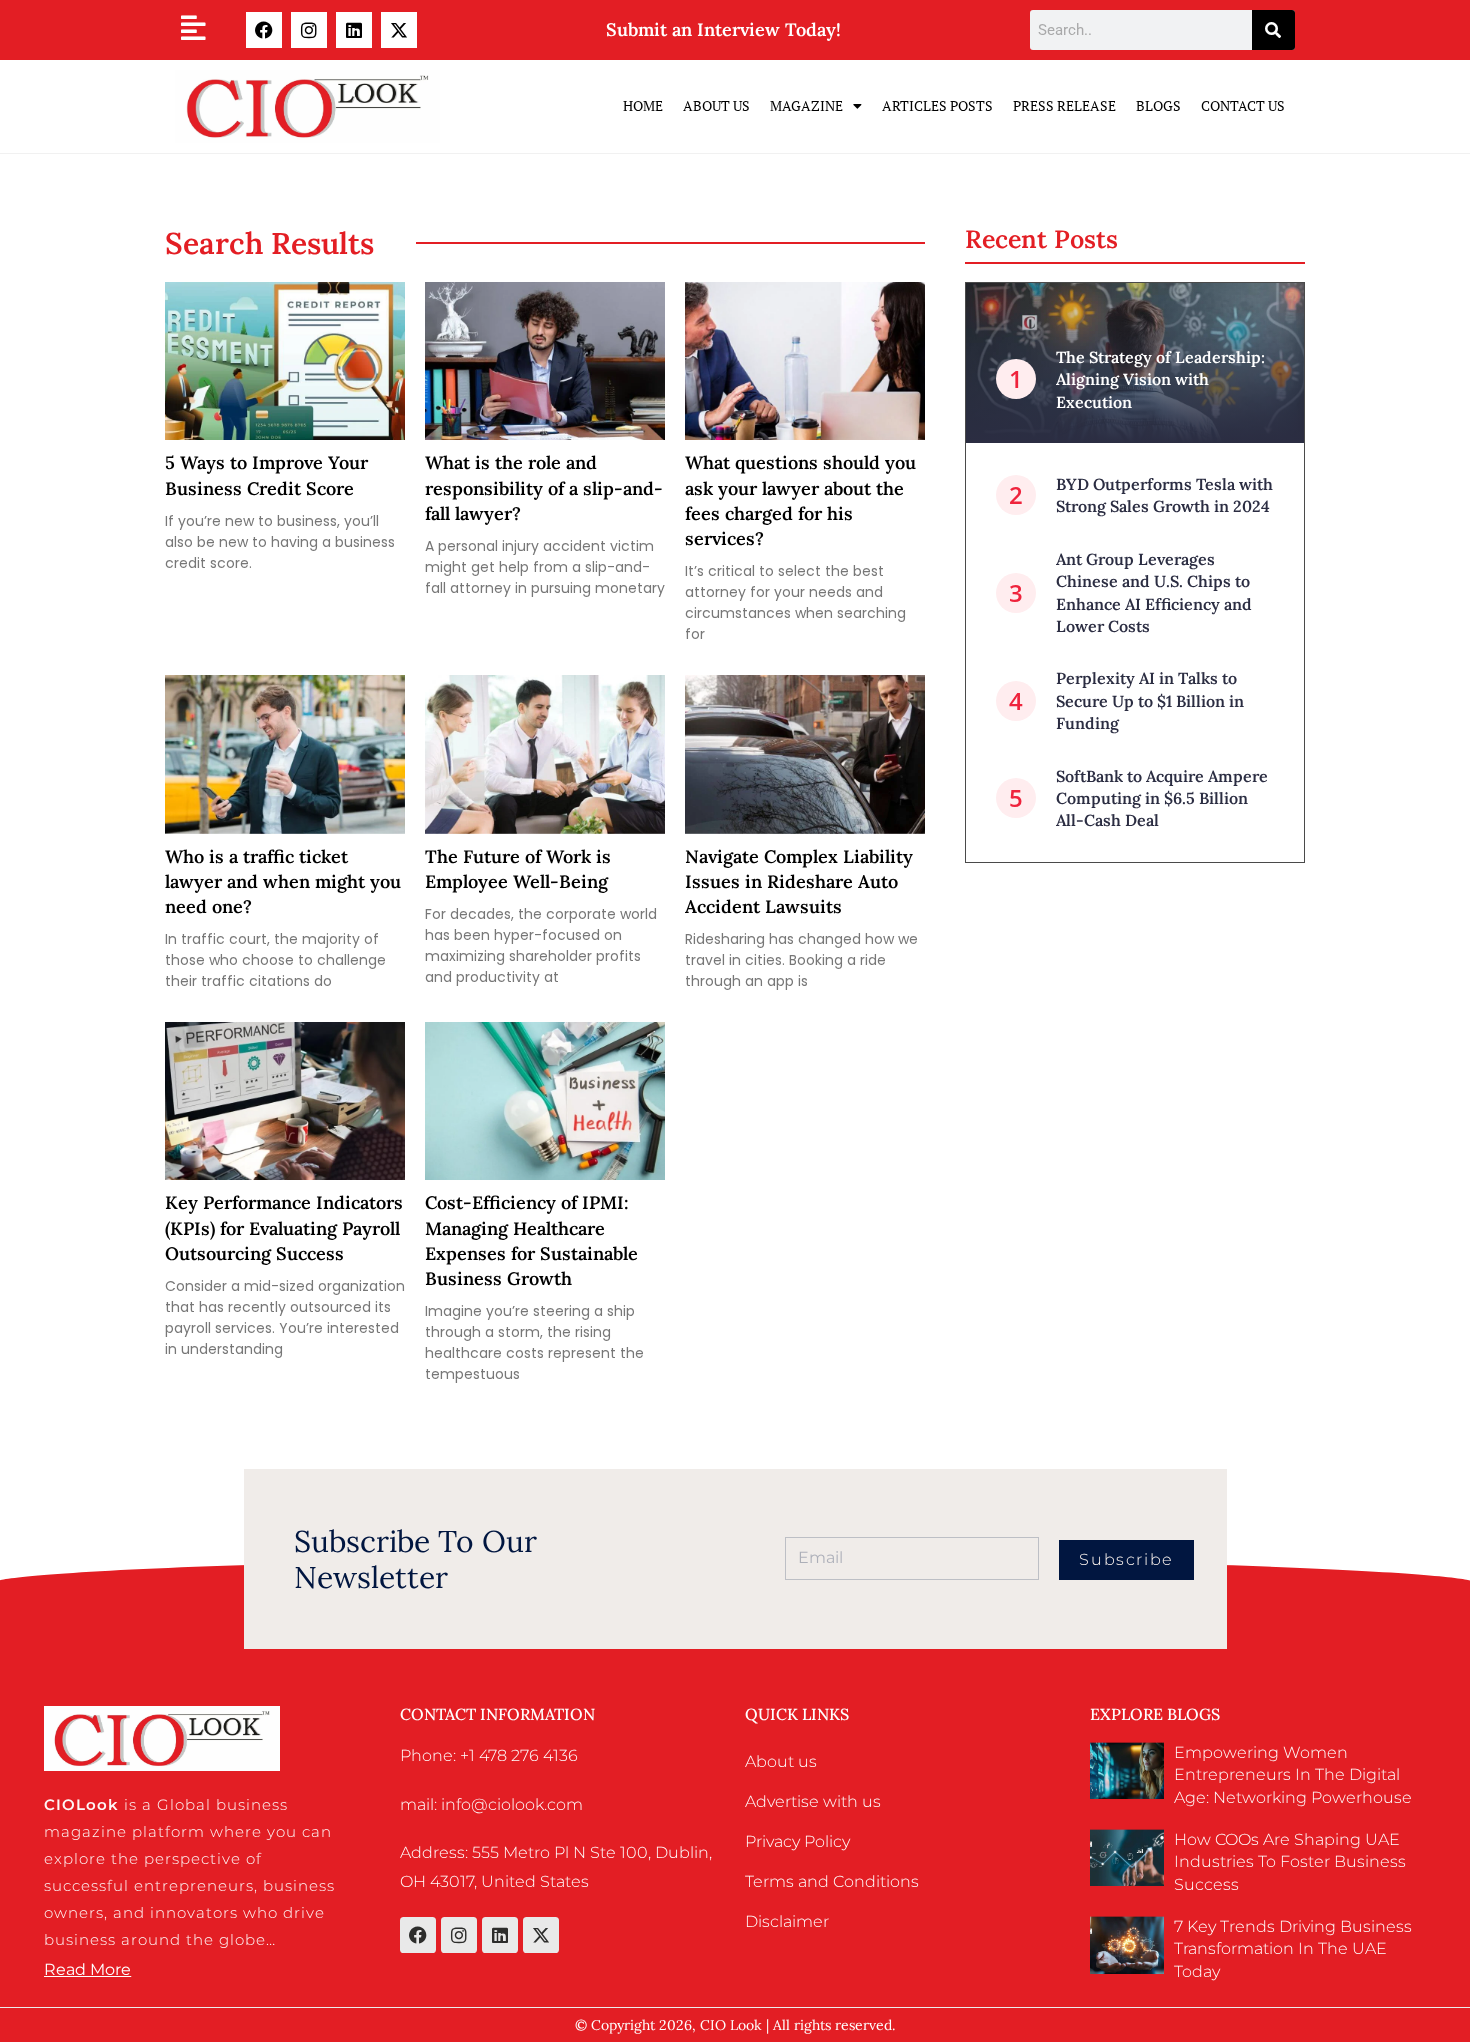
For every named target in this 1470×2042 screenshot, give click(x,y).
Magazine (806, 105)
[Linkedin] (354, 30)
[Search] (1273, 30)
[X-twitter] (399, 30)
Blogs (1158, 105)
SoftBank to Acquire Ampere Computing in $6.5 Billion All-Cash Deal (1162, 798)
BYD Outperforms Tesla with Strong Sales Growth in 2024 (1164, 495)
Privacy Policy (797, 1841)
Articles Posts (937, 105)
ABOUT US (716, 105)
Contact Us (1243, 105)
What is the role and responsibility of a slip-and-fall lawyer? (544, 487)
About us (781, 1761)
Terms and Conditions (832, 1881)
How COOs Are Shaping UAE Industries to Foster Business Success (1290, 1862)
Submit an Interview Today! (723, 29)
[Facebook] (264, 30)
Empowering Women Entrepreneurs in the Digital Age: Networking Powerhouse (1293, 1775)
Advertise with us (813, 1801)
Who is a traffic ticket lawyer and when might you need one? (283, 881)
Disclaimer (787, 1921)
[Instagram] (309, 30)
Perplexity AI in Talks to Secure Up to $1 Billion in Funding (1150, 700)
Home (643, 105)
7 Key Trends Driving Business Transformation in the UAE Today (1293, 1949)
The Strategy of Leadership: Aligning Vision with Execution (1160, 379)
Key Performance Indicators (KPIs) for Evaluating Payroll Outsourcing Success (284, 1227)
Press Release (1064, 105)
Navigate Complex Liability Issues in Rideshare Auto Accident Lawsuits (799, 881)
